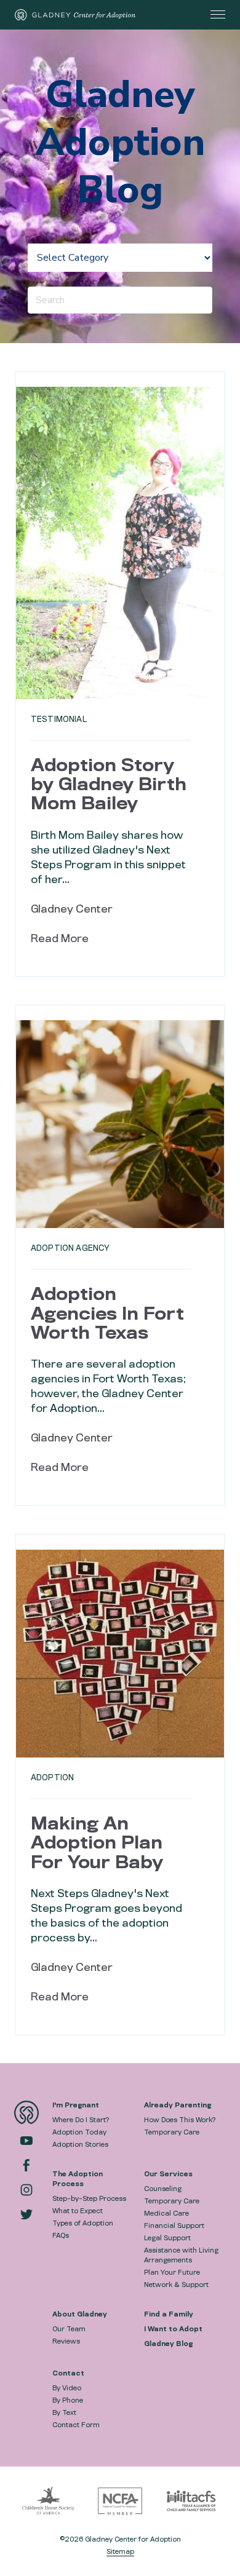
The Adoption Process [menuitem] (78, 2179)
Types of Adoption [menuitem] (83, 2223)
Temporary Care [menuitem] (172, 2132)
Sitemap (120, 2551)
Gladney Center (72, 909)
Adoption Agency (70, 1248)
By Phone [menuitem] (68, 2400)
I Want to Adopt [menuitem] (173, 2329)
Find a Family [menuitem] (169, 2314)
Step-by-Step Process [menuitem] (89, 2198)
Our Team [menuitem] (69, 2329)
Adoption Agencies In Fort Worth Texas (107, 1314)
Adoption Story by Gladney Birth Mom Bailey (109, 785)
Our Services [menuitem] (168, 2174)
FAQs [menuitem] (61, 2235)
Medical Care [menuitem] (166, 2213)
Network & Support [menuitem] (176, 2285)
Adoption (52, 1777)
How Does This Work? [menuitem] (180, 2120)
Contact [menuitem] (68, 2373)
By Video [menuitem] (67, 2388)
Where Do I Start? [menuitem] (81, 2120)
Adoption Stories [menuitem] (80, 2144)
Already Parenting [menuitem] (178, 2105)
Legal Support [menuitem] (167, 2238)
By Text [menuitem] (64, 2412)
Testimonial (59, 719)
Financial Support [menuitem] (174, 2225)
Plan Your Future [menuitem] (172, 2272)
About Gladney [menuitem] (80, 2314)
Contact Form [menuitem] (76, 2425)
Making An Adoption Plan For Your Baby (97, 1843)
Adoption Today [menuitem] (79, 2132)
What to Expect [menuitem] (78, 2211)
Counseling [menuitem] (163, 2189)
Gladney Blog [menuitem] (168, 2344)
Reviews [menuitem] (66, 2341)
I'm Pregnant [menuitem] (76, 2105)
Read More (60, 939)
